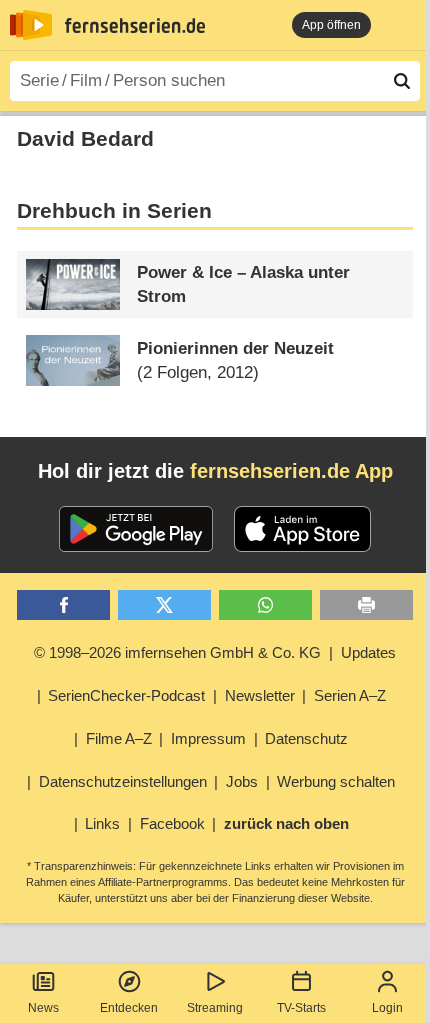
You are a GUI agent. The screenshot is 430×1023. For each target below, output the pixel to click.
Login (387, 1008)
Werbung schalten (336, 781)
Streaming (215, 1008)
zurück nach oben (286, 823)
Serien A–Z (350, 695)
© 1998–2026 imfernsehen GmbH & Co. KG (177, 652)
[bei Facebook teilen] (63, 605)
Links (102, 823)
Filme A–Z (119, 738)
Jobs (242, 781)
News (43, 1008)
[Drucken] (366, 605)
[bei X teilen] (164, 605)
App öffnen (331, 25)
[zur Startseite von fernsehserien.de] (31, 25)
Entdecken (129, 1008)
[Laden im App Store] (303, 529)
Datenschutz (306, 738)
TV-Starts (301, 1008)
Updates (368, 652)
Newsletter (260, 695)
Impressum (208, 738)
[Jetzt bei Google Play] (136, 529)
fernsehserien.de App (291, 471)
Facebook (172, 823)
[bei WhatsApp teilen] (265, 605)
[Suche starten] (402, 81)
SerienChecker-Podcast (126, 695)
